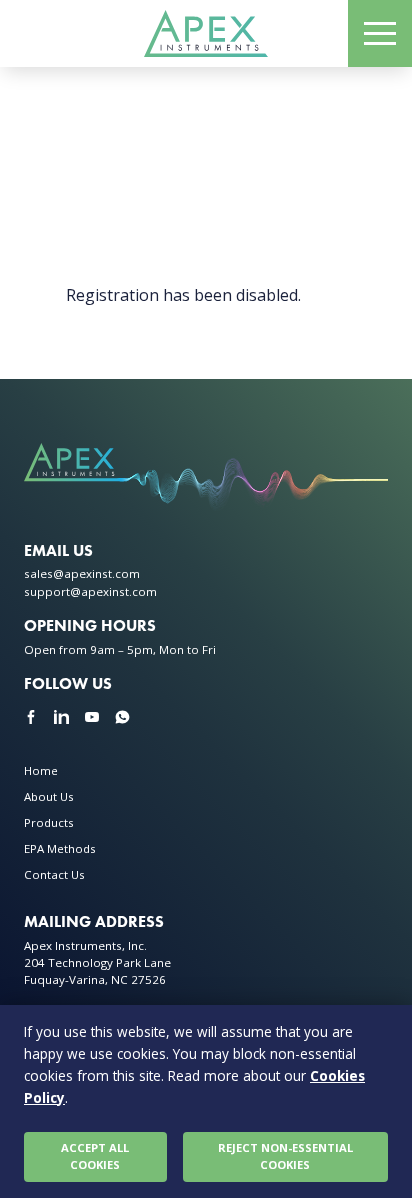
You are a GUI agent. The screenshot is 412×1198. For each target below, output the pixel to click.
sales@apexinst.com (82, 573)
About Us (49, 796)
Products (49, 822)
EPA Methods (60, 848)
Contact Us (54, 874)
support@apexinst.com (90, 591)
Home (41, 770)
